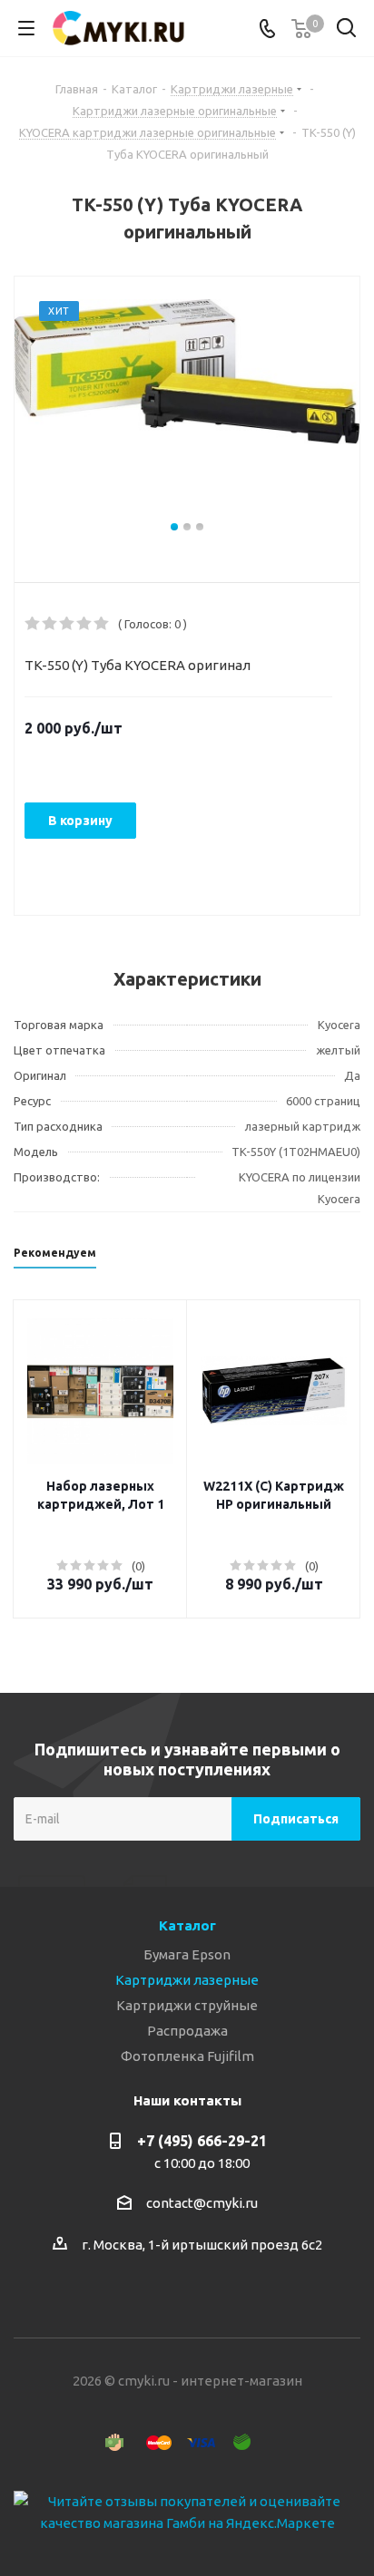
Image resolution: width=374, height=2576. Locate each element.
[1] (33, 624)
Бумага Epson (187, 1954)
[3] (68, 624)
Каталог (187, 1925)
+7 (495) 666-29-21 (202, 2141)
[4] (85, 624)
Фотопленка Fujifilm (187, 2056)
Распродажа (187, 2031)
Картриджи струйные (187, 2005)
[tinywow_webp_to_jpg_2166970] (187, 408)
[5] (102, 624)
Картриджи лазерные (187, 1980)
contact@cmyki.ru (202, 2203)
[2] (50, 624)
